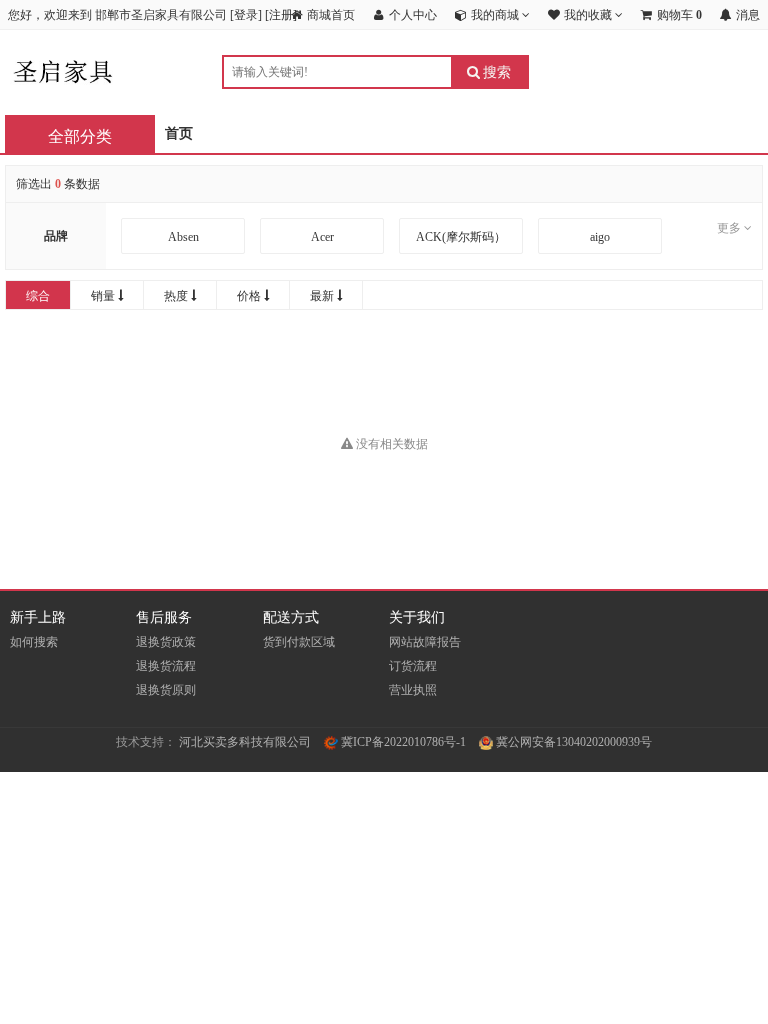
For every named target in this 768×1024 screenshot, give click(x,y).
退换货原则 (166, 690)
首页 (179, 133)
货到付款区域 (299, 642)
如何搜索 (34, 642)
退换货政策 (166, 642)
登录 (246, 15)
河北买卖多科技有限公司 (245, 742)
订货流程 (413, 666)
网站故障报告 (425, 642)
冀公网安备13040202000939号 (572, 742)
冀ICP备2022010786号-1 (402, 742)
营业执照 (413, 690)
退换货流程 (166, 666)
